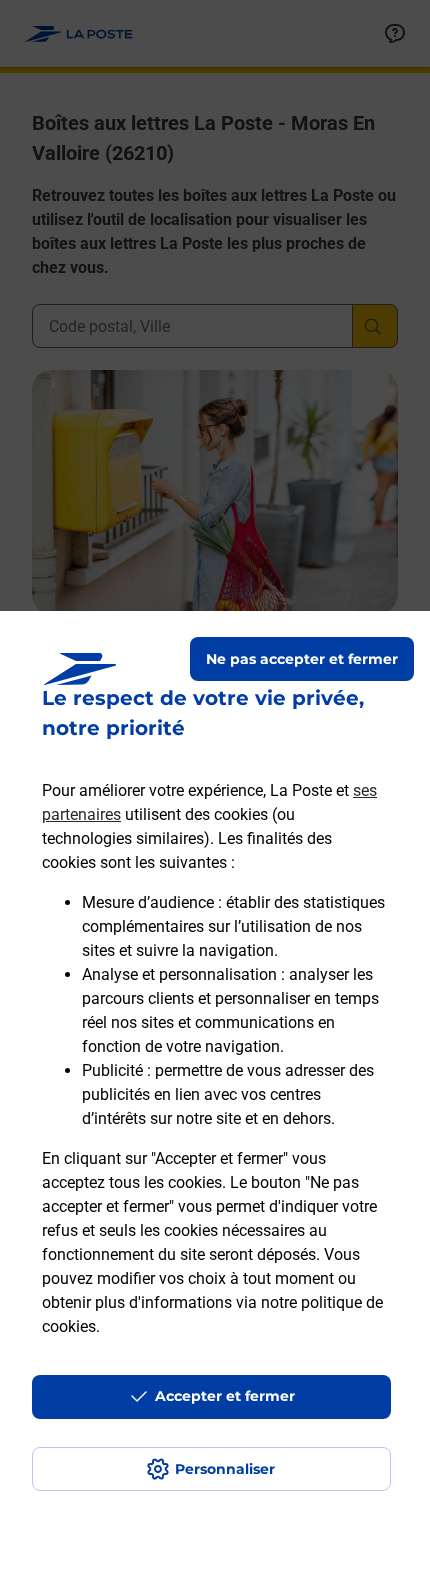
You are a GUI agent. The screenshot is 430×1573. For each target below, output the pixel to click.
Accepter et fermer (225, 1396)
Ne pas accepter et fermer (302, 659)
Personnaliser (225, 1469)
